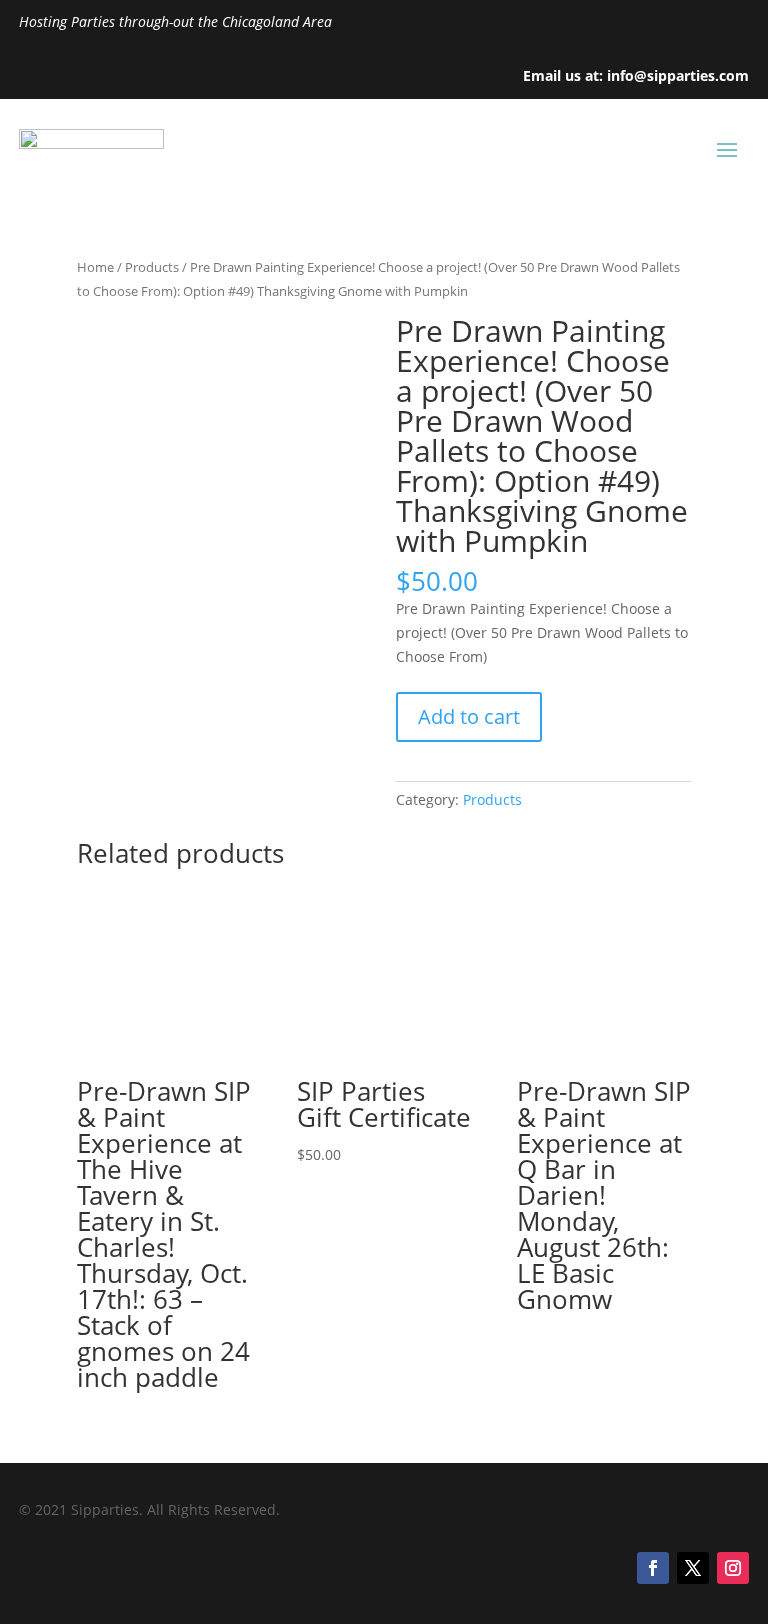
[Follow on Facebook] (653, 1568)
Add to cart (469, 716)
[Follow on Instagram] (733, 1568)
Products (152, 267)
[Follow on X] (693, 1568)
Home (95, 267)
